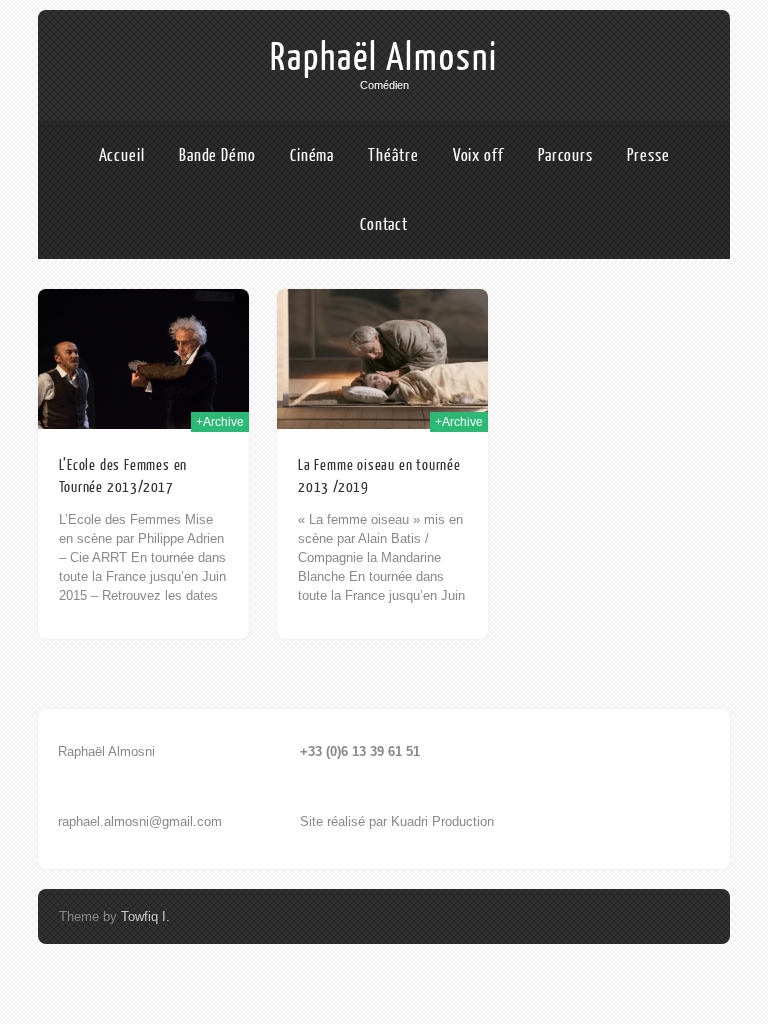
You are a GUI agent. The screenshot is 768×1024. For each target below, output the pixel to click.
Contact (384, 224)
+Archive (220, 422)
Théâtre (393, 155)
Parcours (565, 155)
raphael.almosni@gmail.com (140, 821)
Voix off (478, 155)
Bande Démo (217, 155)
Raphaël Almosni (384, 58)
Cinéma (312, 155)
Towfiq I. (145, 916)
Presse (648, 155)
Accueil (122, 155)
